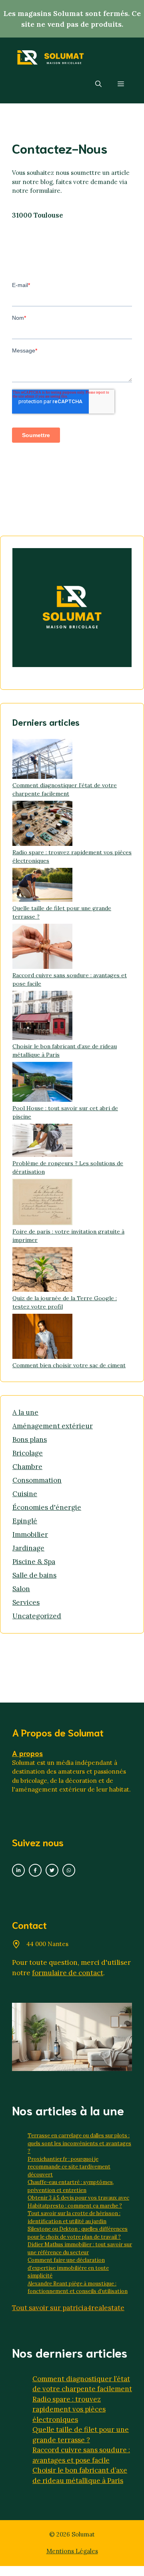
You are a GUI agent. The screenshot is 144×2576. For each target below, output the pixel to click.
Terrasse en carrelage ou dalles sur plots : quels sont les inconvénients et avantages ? (79, 2143)
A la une (25, 1412)
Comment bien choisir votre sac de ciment (69, 1365)
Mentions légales (72, 2551)
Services (26, 1602)
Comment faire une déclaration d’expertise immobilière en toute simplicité (68, 2268)
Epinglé (25, 1521)
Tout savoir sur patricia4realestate (68, 2308)
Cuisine (25, 1494)
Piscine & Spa (34, 1562)
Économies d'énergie (47, 1507)
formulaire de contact (68, 1973)
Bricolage (28, 1453)
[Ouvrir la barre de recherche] (98, 83)
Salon (21, 1589)
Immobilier (30, 1535)
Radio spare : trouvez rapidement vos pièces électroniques (69, 2409)
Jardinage (28, 1548)
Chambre (27, 1467)
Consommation (37, 1480)
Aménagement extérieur (53, 1426)
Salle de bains (34, 1575)
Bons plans (30, 1439)
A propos (27, 1753)
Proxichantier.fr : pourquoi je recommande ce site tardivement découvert (69, 2167)
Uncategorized (37, 1616)
